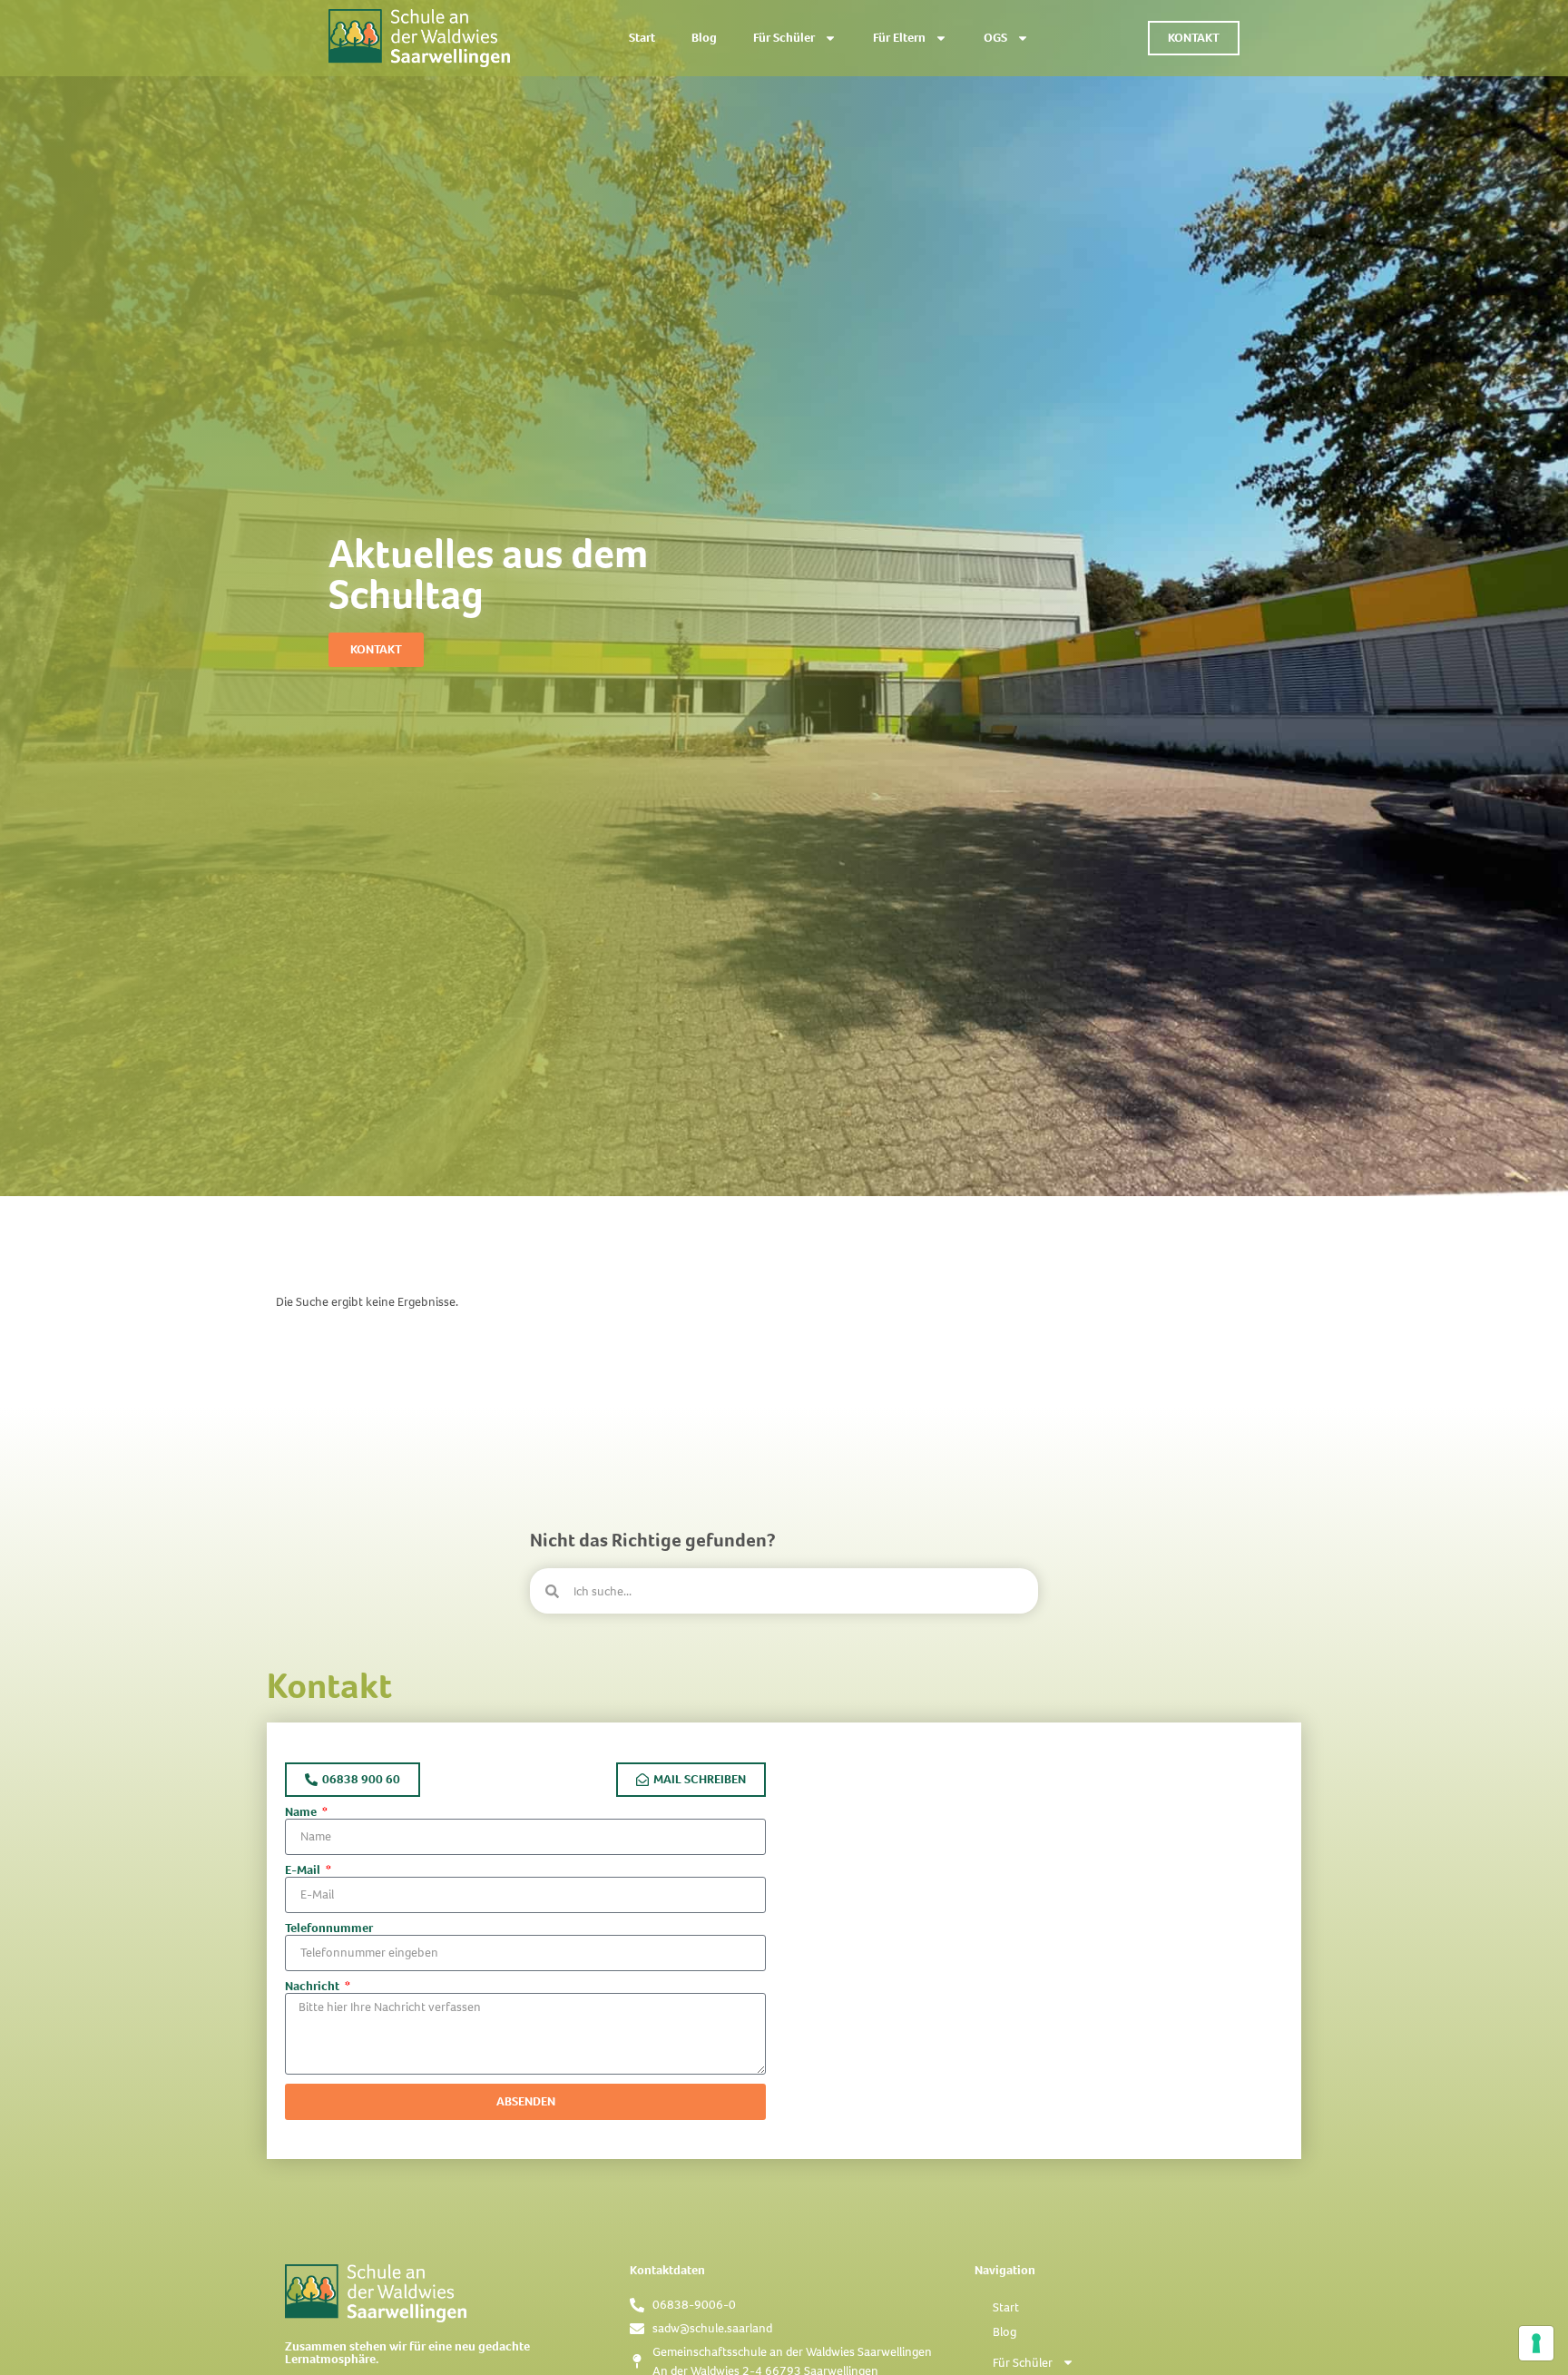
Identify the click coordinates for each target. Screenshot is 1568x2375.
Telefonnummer (329, 1928)
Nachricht (314, 1987)
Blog (704, 38)
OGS (995, 38)
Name (302, 1812)
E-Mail (304, 1870)
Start (642, 38)
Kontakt (329, 1686)
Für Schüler (784, 38)
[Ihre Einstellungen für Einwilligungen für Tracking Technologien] (1536, 2343)
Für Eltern (899, 38)
